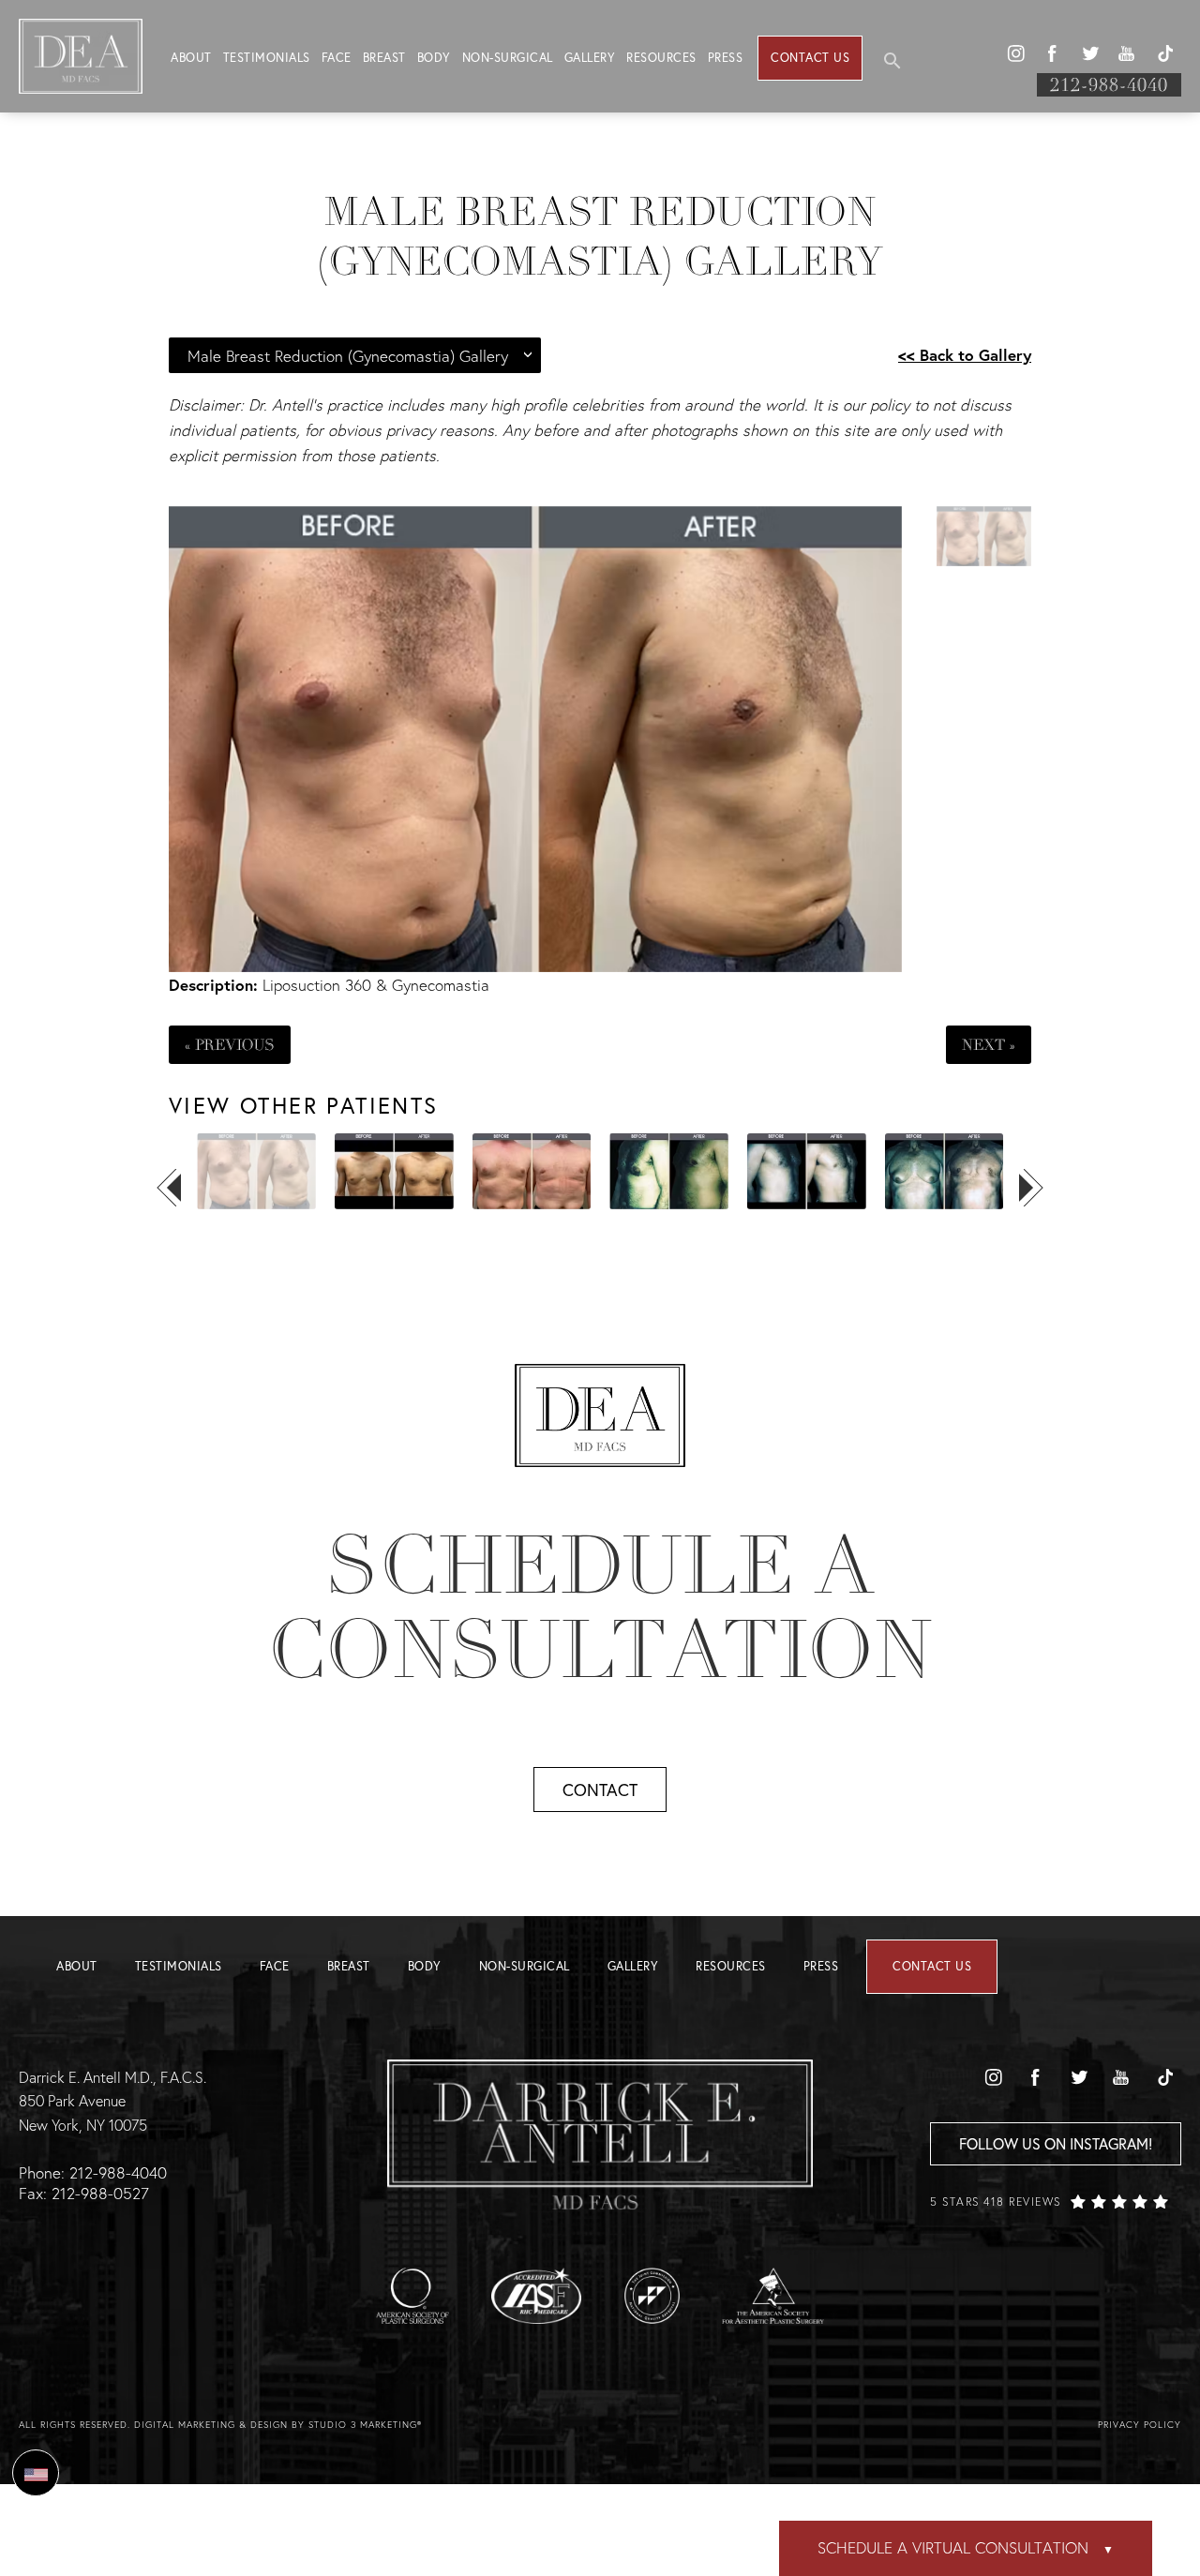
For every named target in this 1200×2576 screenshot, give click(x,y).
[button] (1015, 53)
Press (726, 58)
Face (337, 58)
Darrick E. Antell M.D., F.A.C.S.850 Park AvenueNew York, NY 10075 (112, 2101)
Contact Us (810, 58)
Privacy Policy (1140, 2425)
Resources (661, 58)
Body (434, 58)
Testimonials (267, 58)
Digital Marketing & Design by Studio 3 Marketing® (278, 2425)
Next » (989, 1045)
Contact (600, 1790)
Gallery (590, 58)
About (191, 58)
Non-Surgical (508, 58)
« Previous (230, 1045)
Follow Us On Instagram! (1056, 2143)
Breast (384, 58)
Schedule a (600, 1608)
